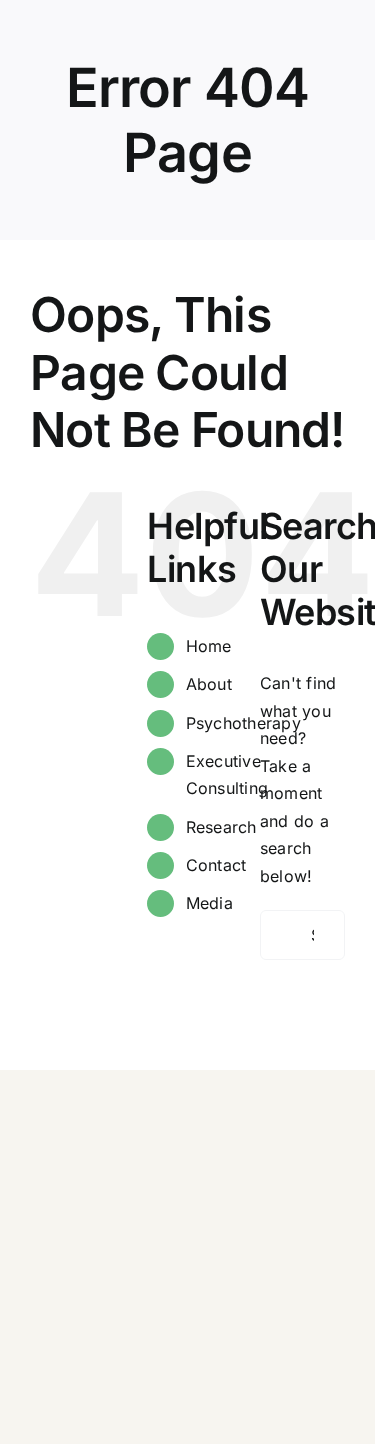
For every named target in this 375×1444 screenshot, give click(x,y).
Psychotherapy (243, 723)
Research (221, 827)
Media (209, 903)
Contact (216, 865)
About (209, 684)
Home (209, 646)
